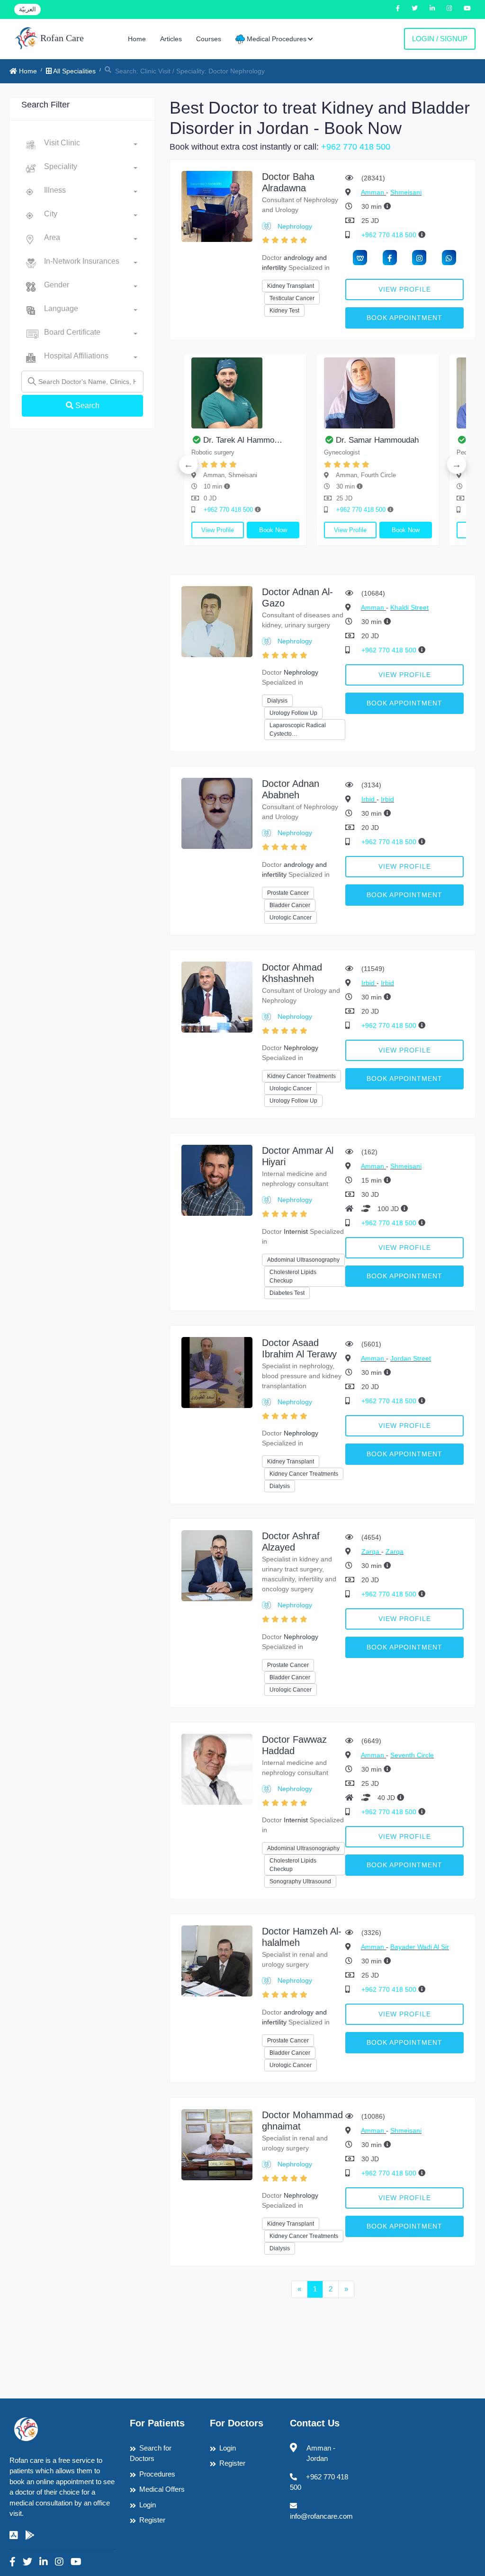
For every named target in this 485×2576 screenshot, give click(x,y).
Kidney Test (284, 311)
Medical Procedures (276, 39)
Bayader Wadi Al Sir (420, 1947)
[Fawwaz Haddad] (217, 1769)
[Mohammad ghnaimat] (217, 2144)
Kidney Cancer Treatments (301, 1076)
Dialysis (277, 701)
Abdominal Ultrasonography (303, 1260)
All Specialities (74, 71)
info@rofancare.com (321, 2516)
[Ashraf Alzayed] (217, 1565)
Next (457, 464)
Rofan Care (61, 38)
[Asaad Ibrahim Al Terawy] (217, 1372)
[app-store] (14, 2535)
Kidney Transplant (291, 286)
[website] (360, 258)
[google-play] (30, 2535)
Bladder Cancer (290, 905)
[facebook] (390, 258)
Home (137, 39)
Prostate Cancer (288, 893)
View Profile (405, 289)
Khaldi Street (409, 607)
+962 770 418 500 (356, 147)
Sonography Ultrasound (300, 1881)
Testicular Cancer (292, 298)
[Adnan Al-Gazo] (217, 621)
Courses (209, 39)
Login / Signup (440, 39)
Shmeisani (406, 192)
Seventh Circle (412, 1755)
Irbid (369, 799)
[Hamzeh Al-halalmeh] (217, 1960)
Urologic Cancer (291, 918)
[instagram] (419, 258)
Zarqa (371, 1551)
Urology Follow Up (293, 713)
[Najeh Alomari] (221, 393)
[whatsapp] (449, 258)
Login (148, 2505)
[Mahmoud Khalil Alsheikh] (354, 393)
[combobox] (91, 145)
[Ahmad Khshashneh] (217, 996)
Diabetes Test (287, 1293)
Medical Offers (162, 2489)
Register (152, 2520)
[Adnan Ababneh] (217, 813)
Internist (296, 1231)
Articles (171, 39)
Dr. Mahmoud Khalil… (350, 440)
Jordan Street (411, 1358)
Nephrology (295, 226)
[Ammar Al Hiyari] (217, 1180)
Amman (373, 192)
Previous (189, 464)
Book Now (249, 530)
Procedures (157, 2474)
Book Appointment (404, 318)
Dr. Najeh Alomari (210, 440)
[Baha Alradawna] (217, 206)
